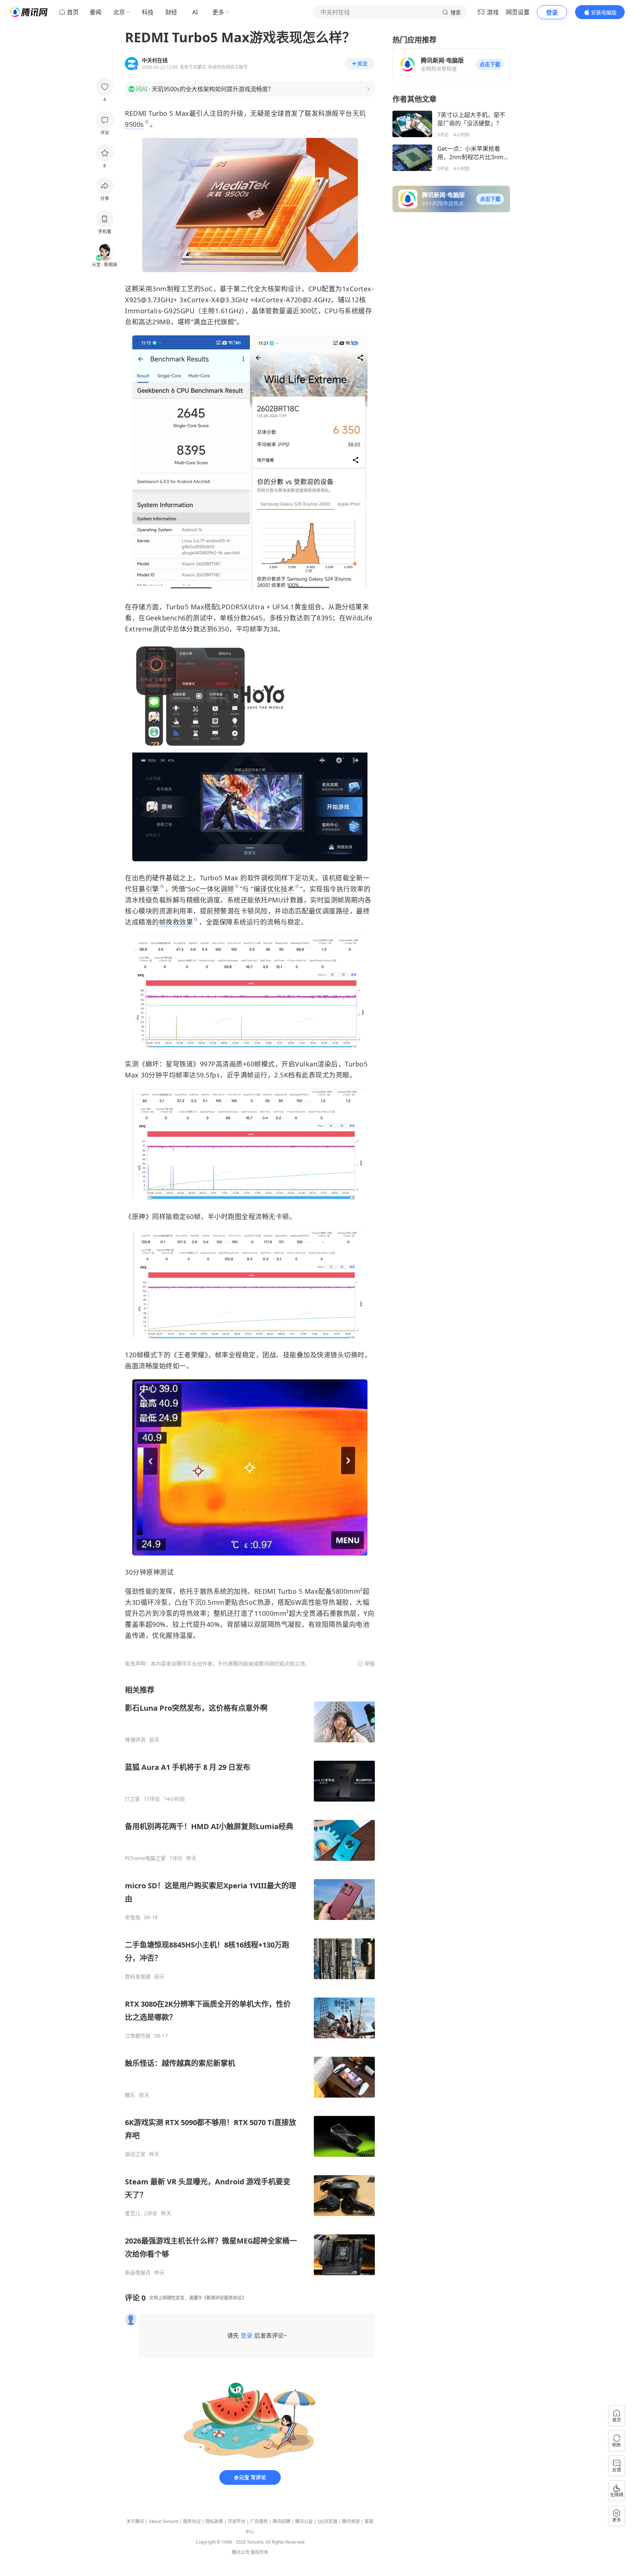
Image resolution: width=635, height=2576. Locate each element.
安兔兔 (133, 1917)
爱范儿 (133, 2213)
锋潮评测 (135, 1740)
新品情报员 (138, 2273)
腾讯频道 (351, 2521)
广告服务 (259, 2521)
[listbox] (250, 1980)
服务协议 (192, 2521)
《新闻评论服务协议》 (224, 2298)
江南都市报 (138, 2036)
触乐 (130, 2095)
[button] (490, 64)
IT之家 (132, 1799)
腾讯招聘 (281, 2521)
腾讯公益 (304, 2521)
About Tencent (164, 2521)
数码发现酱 (138, 1977)
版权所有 (259, 2552)
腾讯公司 (241, 2552)
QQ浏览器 (327, 2521)
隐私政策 (214, 2521)
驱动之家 (135, 2154)
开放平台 (237, 2521)
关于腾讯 (135, 2521)
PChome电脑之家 (145, 1858)
